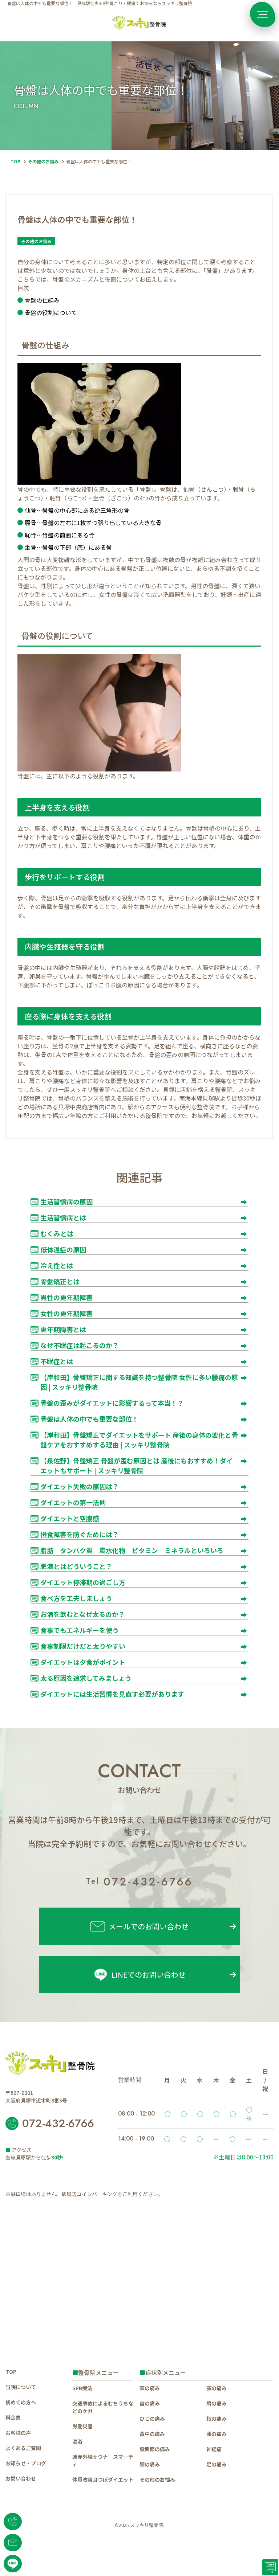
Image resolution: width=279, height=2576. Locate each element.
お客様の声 (18, 2433)
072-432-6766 (139, 1881)
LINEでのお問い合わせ (149, 1975)
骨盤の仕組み (42, 300)
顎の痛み (217, 2388)
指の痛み (217, 2419)
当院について (21, 2387)
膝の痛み (150, 2464)
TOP (15, 161)
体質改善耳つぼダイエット (103, 2479)
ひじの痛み (152, 2419)
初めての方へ (21, 2402)
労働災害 (83, 2426)
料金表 (13, 2417)
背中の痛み (152, 2434)
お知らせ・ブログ (26, 2463)
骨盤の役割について (51, 313)
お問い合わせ (21, 2478)
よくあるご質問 (23, 2448)
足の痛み (217, 2464)
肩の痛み (217, 2403)
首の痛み (150, 2403)
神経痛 (214, 2449)
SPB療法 (83, 2388)
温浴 (78, 2441)
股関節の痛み (155, 2449)
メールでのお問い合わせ (149, 1926)
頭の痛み (150, 2388)
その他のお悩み (43, 161)
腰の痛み (217, 2434)
